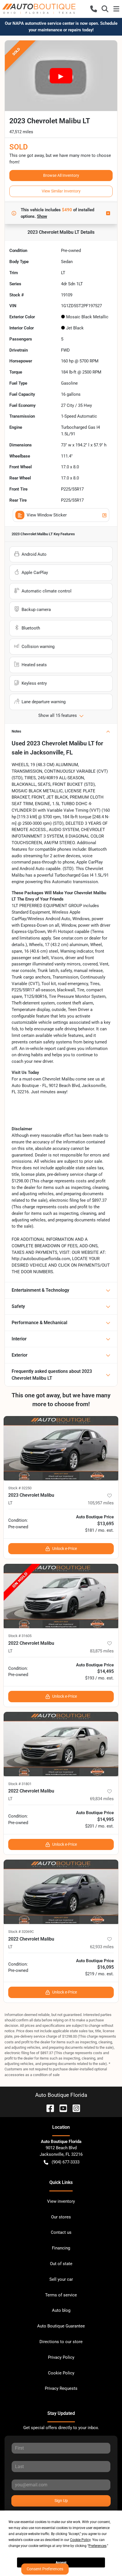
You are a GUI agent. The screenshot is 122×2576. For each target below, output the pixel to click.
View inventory (61, 2201)
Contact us (61, 2232)
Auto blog (61, 2310)
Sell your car (61, 2279)
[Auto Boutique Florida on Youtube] (61, 2108)
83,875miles (102, 1651)
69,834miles (102, 1799)
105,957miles (101, 1503)
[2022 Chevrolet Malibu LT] (61, 1596)
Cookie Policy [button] (80, 2540)
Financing (61, 2248)
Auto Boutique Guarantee (61, 2326)
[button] (94, 9)
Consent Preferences (45, 2569)
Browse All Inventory (61, 175)
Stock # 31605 (20, 1636)
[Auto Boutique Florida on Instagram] (74, 2108)
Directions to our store (61, 2342)
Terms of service (61, 2295)
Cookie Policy (61, 2373)
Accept (61, 2563)
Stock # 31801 (20, 1784)
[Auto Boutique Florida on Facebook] (48, 2108)
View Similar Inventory (61, 191)
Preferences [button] (97, 2546)
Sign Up (61, 2501)
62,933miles (102, 1947)
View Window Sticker (47, 515)
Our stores (61, 2217)
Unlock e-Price (65, 1549)
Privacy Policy (61, 2357)
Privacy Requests (61, 2388)
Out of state (61, 2264)
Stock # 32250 (20, 1488)
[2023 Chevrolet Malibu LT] (61, 1448)
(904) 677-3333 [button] (66, 2162)
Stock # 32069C (21, 1932)
